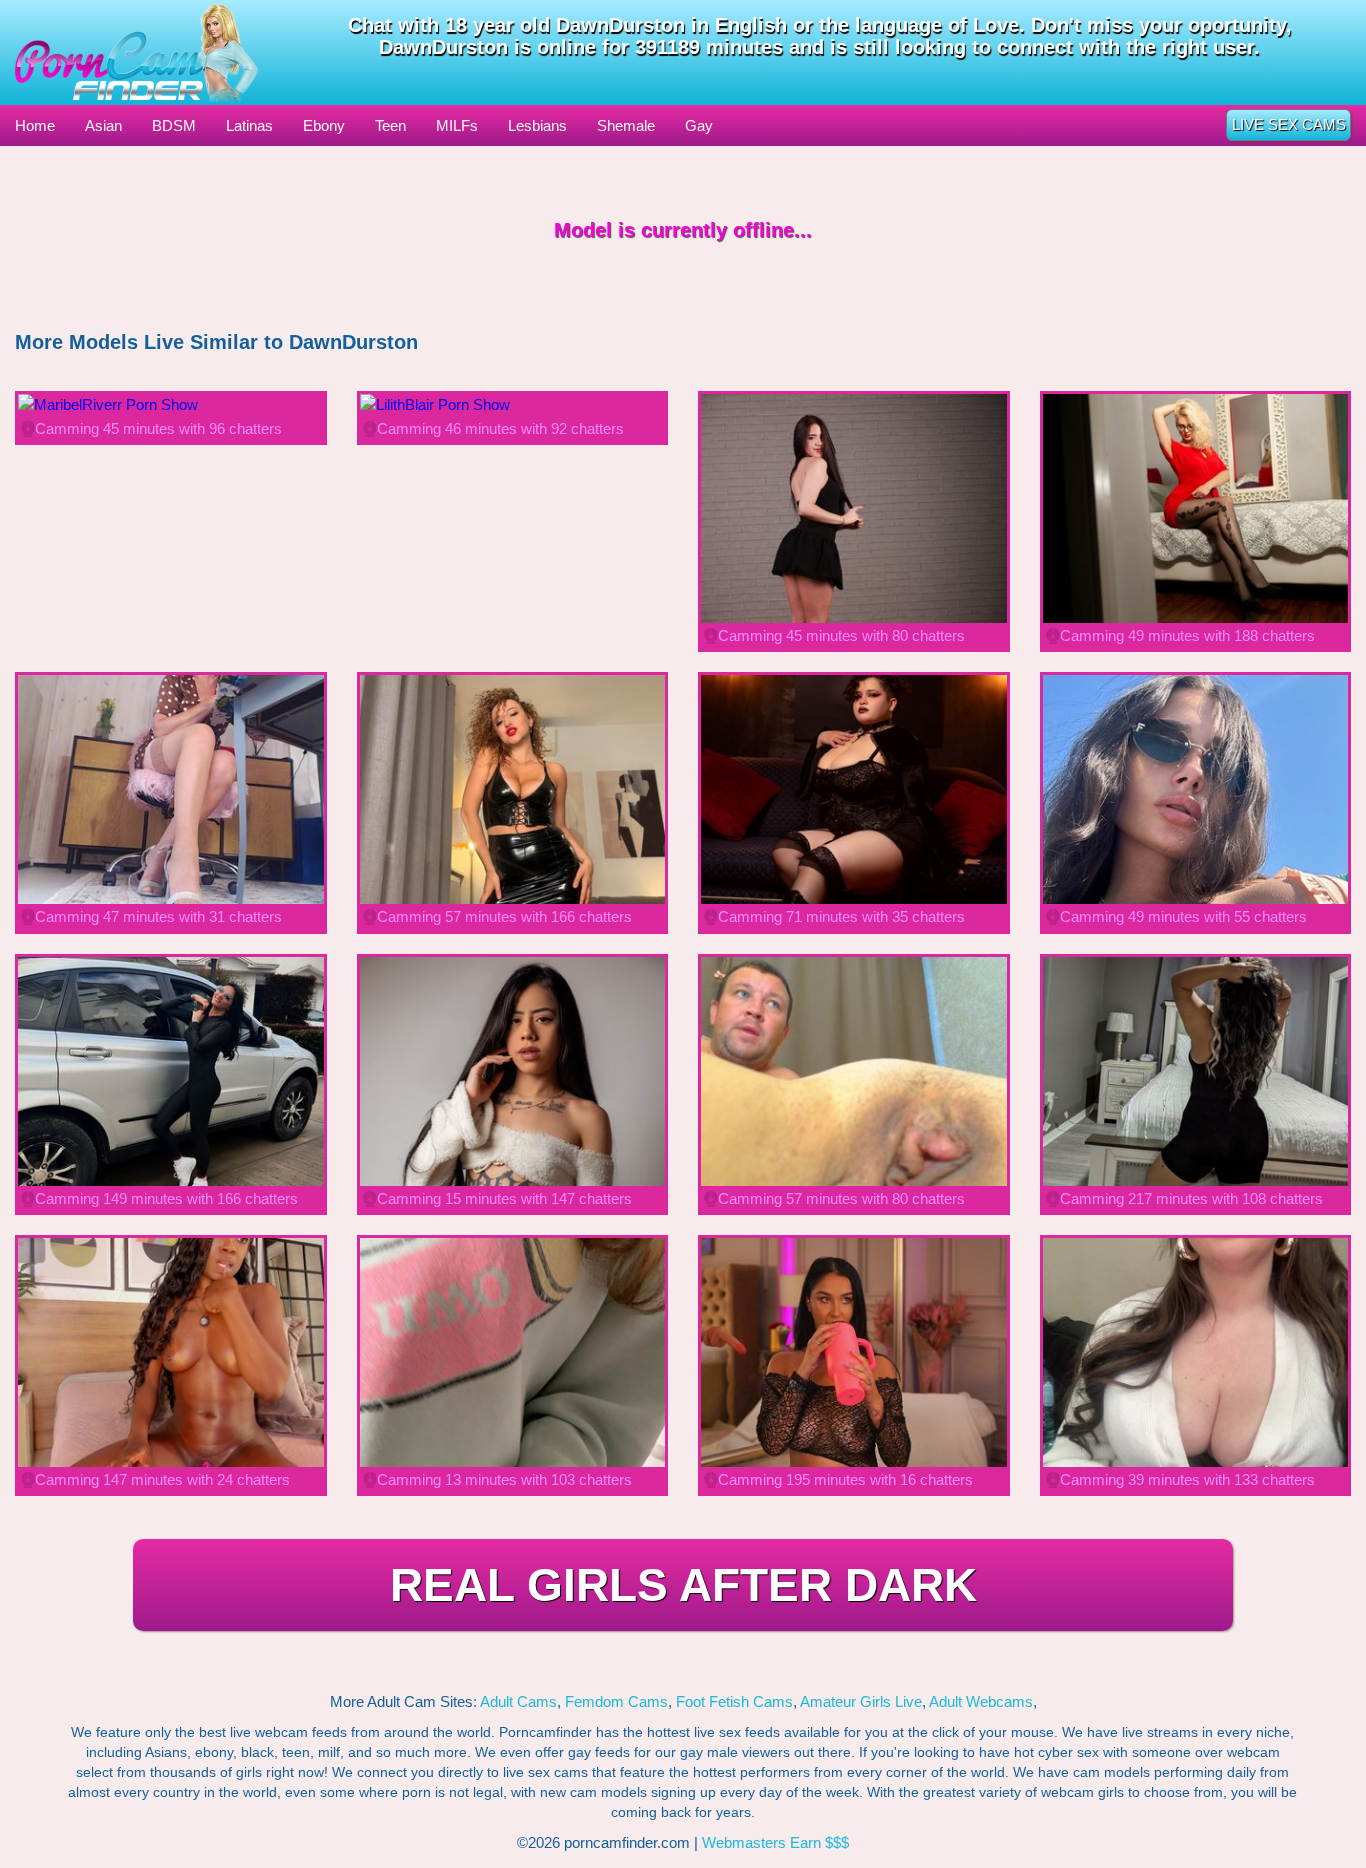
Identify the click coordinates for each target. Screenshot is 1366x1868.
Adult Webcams (981, 1701)
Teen (390, 125)
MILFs (457, 125)
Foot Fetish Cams (734, 1701)
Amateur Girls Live (861, 1701)
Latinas (249, 125)
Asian (103, 125)
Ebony (324, 125)
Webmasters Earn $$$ (775, 1842)
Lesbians (537, 125)
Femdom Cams (616, 1701)
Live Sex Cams (1289, 124)
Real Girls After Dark (683, 1585)
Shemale (626, 125)
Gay (699, 125)
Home (35, 125)
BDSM (174, 125)
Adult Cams (518, 1701)
